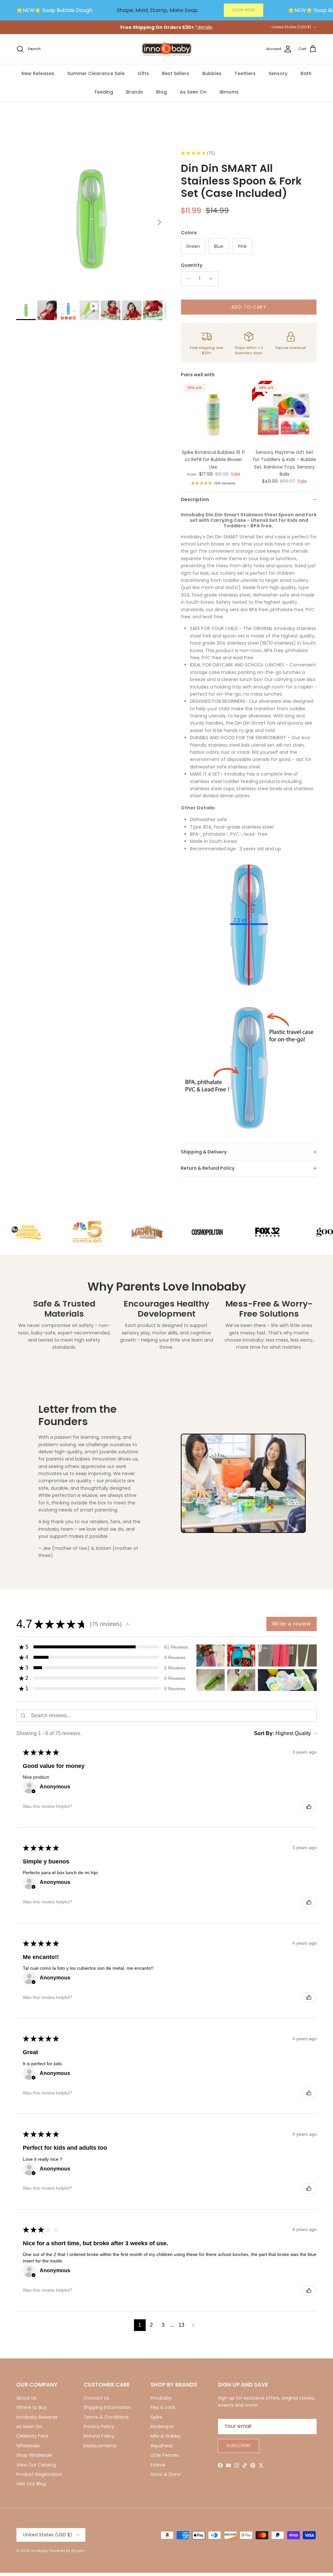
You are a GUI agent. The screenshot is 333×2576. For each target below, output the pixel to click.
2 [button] (151, 2325)
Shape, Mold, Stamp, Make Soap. (158, 10)
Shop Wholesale (34, 2455)
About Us (26, 2398)
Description (195, 499)
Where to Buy (32, 2407)
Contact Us (96, 2398)
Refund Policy (99, 2436)
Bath (306, 73)
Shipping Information (107, 2407)
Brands (135, 92)
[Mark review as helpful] (309, 1807)
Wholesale (28, 2446)
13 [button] (182, 2325)
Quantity (192, 265)
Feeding (104, 92)
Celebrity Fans (32, 2436)
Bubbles (212, 73)
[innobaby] (166, 49)
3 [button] (163, 2325)
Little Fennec (165, 2455)
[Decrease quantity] (187, 279)
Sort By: (264, 1733)
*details (204, 27)
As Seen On (193, 92)
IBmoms (229, 92)
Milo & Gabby (166, 2436)
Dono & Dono (166, 2474)
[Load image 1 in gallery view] (91, 219)
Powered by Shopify (67, 2551)
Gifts (143, 73)
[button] (127, 1624)
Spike (156, 2417)
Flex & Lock (163, 2407)
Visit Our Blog (31, 2484)
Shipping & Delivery (204, 1152)
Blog (161, 92)
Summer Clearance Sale (96, 73)
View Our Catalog (36, 2465)
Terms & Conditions (106, 2417)
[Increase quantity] (213, 279)
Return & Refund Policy (208, 1168)
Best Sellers (176, 73)
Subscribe (239, 2446)
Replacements (100, 2446)
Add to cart (249, 307)
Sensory (278, 73)
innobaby (39, 2551)
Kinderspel (162, 2427)
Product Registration (39, 2474)
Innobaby (161, 2398)
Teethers (245, 73)
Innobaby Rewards (37, 2417)
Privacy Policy (99, 2427)
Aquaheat (162, 2446)
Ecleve (158, 2465)
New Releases (38, 73)
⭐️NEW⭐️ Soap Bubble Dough (54, 10)
